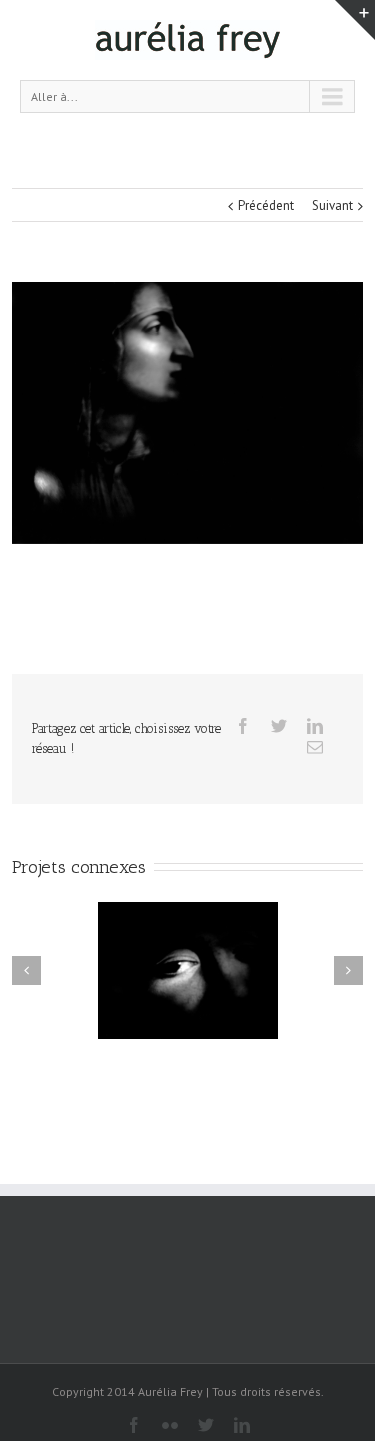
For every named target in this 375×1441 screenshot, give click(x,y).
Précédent (266, 205)
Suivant (332, 205)
